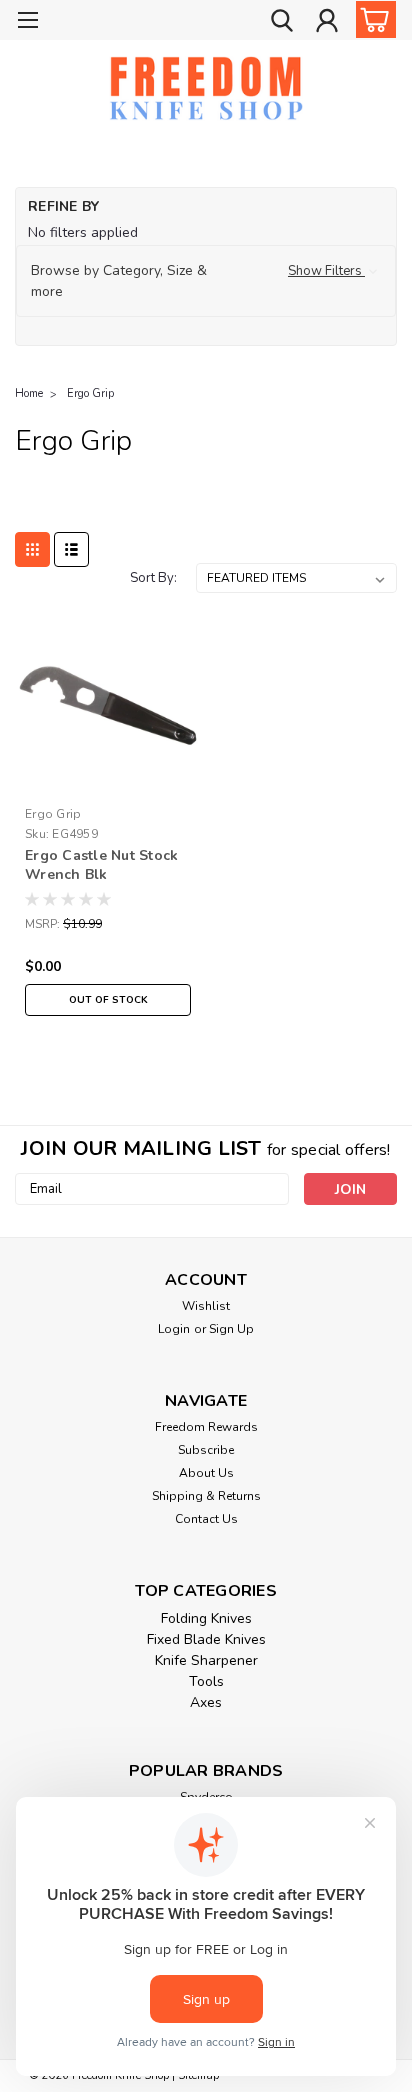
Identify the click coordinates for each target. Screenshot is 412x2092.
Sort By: (153, 578)
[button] (206, 281)
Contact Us (206, 1519)
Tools (206, 1681)
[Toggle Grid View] (32, 549)
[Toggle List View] (71, 549)
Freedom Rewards (206, 1427)
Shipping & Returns (206, 1496)
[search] (282, 23)
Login (174, 1329)
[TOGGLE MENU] (27, 22)
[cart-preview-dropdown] (371, 19)
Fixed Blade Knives (206, 1639)
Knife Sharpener (206, 1660)
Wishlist (206, 1306)
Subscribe (206, 1450)
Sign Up (231, 1329)
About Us (206, 1473)
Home (29, 393)
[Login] (327, 23)
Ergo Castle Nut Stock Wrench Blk (101, 865)
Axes (206, 1702)
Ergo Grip (90, 393)
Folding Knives (206, 1618)
